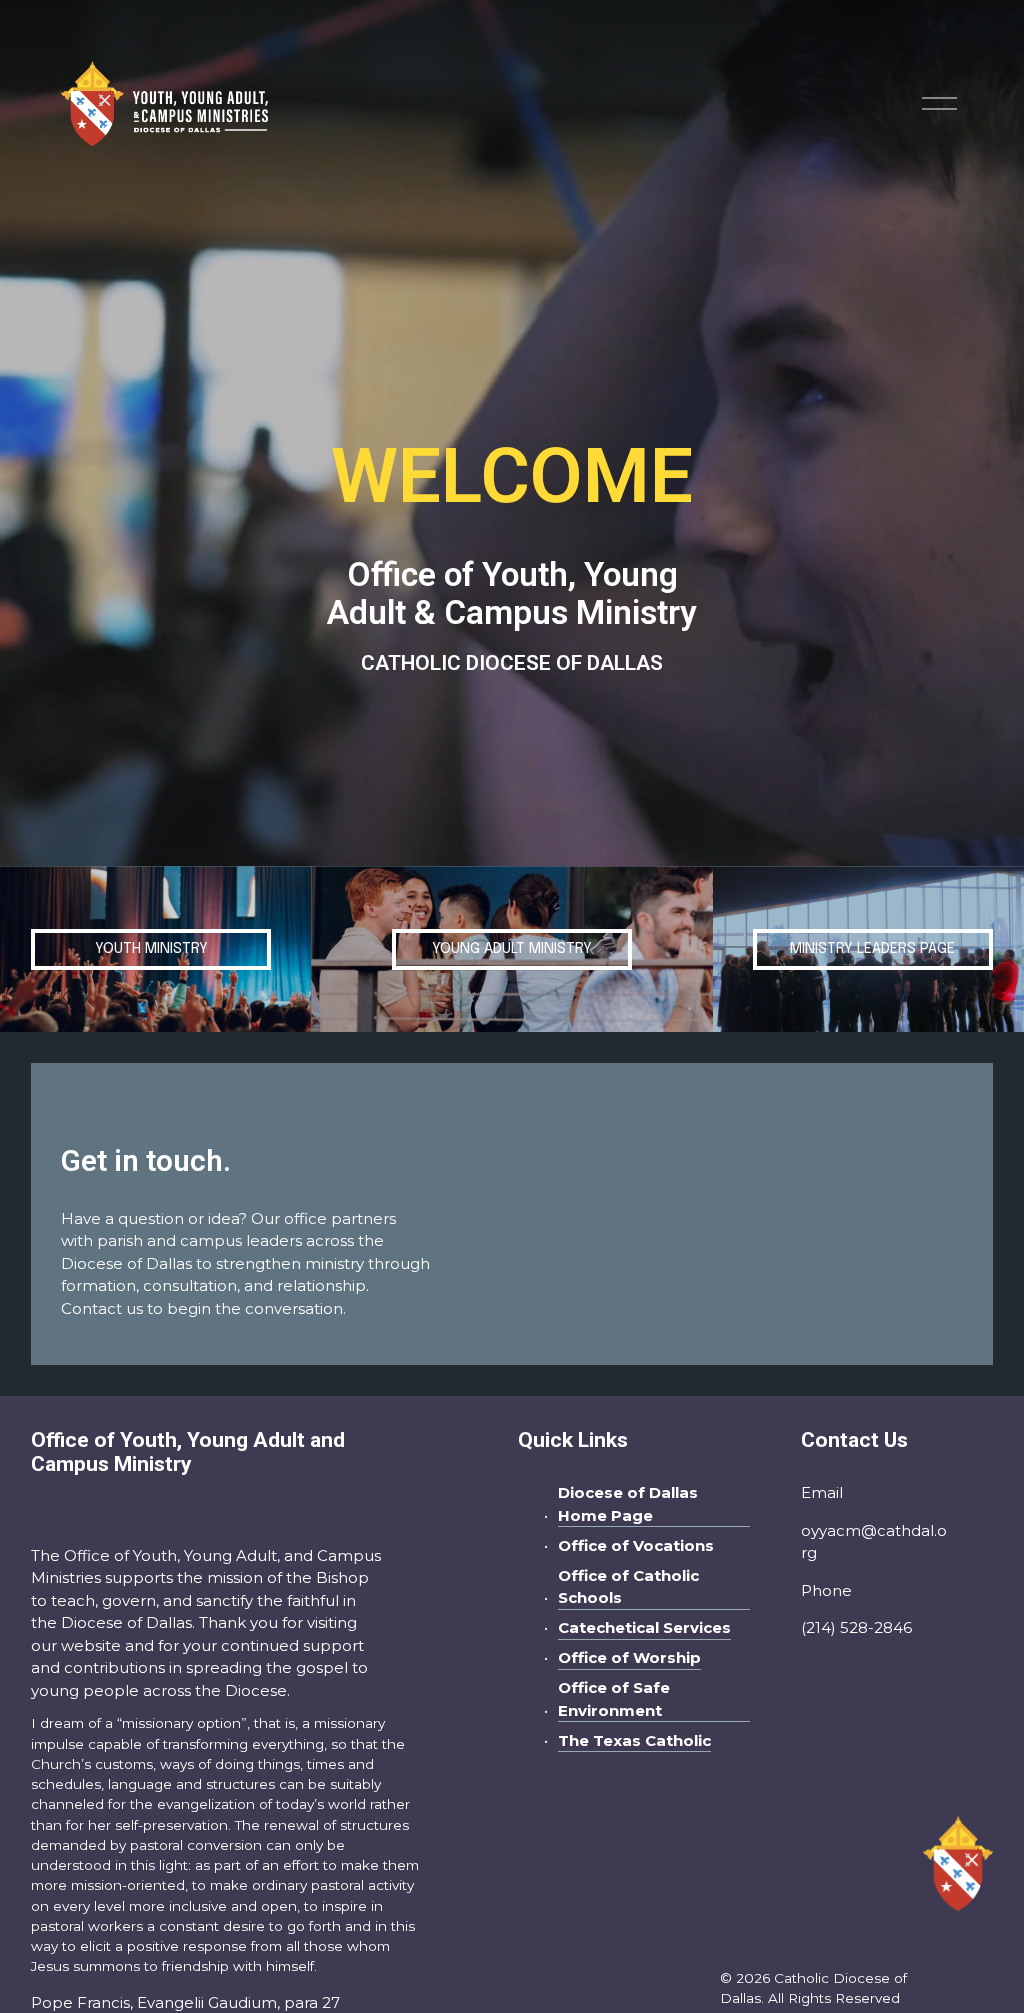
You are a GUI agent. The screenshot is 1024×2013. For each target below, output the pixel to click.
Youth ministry (151, 949)
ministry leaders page (872, 949)
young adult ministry (512, 949)
